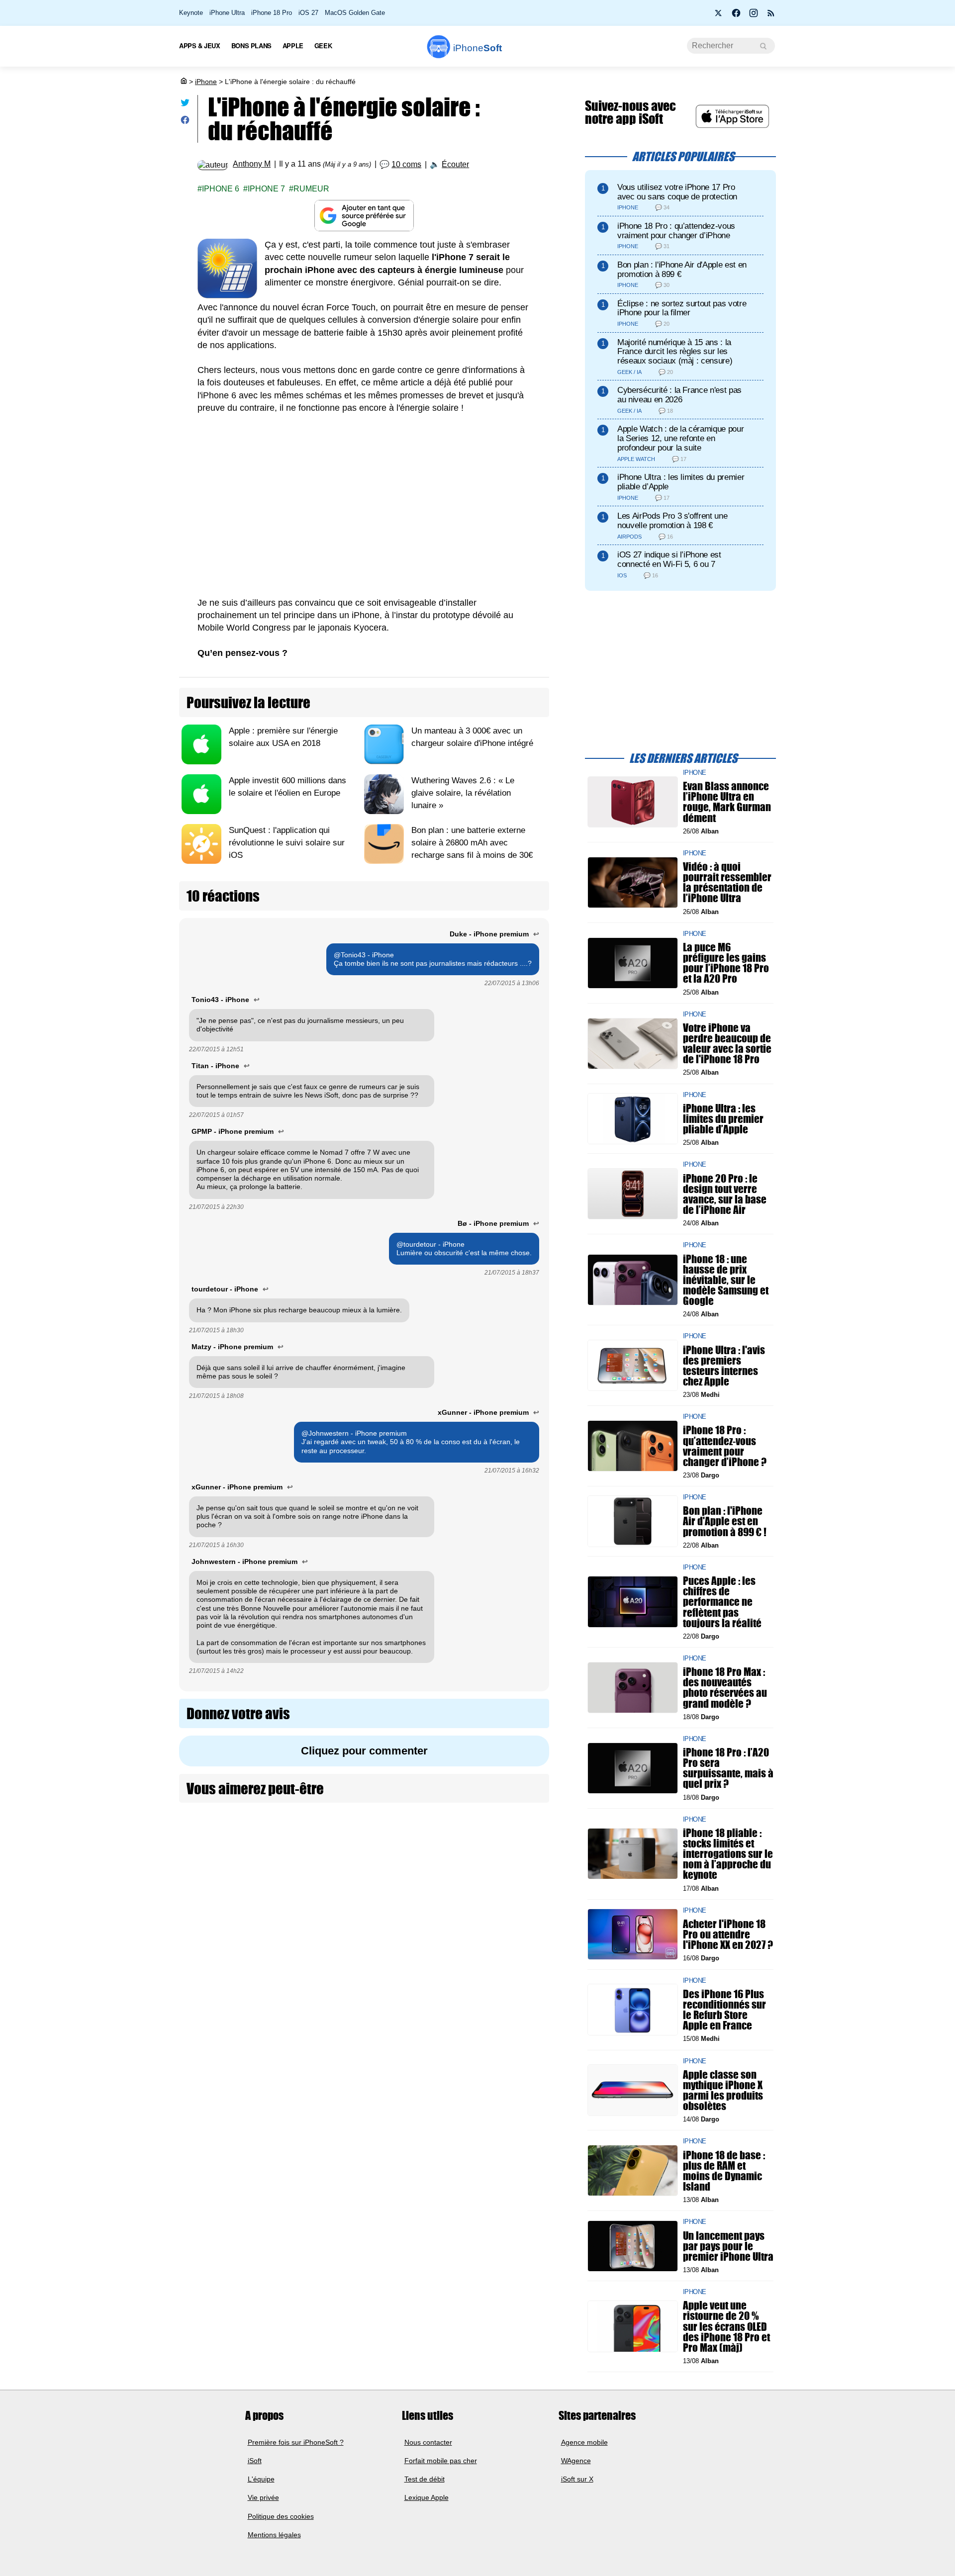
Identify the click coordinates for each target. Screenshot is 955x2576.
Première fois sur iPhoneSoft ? (296, 2442)
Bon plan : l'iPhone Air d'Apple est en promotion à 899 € (682, 270)
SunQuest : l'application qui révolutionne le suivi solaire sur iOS (287, 843)
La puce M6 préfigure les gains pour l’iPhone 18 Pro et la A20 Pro (726, 963)
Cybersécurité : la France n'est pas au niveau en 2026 (679, 395)
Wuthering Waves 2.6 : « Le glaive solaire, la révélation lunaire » (463, 793)
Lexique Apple (427, 2497)
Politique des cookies (281, 2516)
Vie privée (263, 2497)
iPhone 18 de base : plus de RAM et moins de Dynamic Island (724, 2170)
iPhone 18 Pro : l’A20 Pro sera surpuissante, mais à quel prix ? (728, 1768)
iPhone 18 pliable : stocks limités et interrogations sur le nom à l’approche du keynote (728, 1854)
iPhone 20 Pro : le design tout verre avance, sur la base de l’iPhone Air (725, 1194)
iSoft (255, 2461)
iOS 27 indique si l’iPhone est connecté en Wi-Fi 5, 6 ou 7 (669, 559)
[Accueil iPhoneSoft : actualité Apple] (183, 82)
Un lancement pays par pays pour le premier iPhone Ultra (728, 2246)
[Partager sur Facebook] (185, 122)
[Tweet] (185, 105)
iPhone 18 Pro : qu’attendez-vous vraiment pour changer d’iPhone (676, 231)
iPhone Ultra (227, 13)
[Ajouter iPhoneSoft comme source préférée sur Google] (364, 216)
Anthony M (252, 164)
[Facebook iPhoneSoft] (736, 16)
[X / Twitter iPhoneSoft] (719, 16)
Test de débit (425, 2479)
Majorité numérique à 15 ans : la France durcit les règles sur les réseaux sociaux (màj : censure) (675, 352)
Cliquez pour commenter (364, 1751)
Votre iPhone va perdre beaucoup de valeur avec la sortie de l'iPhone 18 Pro (727, 1044)
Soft (477, 48)
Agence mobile (584, 2442)
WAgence (576, 2461)
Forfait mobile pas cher (441, 2461)
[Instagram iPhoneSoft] (754, 16)
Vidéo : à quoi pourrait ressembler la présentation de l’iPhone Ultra (727, 882)
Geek (323, 46)
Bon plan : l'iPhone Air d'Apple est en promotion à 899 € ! (725, 1521)
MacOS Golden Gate (355, 13)
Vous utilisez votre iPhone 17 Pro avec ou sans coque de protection (677, 192)
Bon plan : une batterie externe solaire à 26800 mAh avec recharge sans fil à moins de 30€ (472, 843)
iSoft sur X (577, 2479)
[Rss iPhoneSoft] (771, 16)
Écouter (455, 164)
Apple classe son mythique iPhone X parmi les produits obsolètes (723, 2090)
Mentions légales (274, 2535)
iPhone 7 (266, 189)
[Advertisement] (364, 499)
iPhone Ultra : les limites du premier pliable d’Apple (681, 482)
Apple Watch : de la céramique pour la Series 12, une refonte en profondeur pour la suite (680, 438)
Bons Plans (251, 46)
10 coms (406, 164)
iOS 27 (308, 13)
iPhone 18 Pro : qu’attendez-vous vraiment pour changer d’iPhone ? (725, 1446)
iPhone (206, 82)
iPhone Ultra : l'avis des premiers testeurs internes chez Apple (724, 1365)
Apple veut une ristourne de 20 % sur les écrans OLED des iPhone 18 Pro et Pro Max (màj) (726, 2326)
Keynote (191, 13)
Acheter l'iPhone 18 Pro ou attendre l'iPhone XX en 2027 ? (728, 1934)
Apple (293, 46)
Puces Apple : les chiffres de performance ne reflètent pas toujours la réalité (722, 1602)
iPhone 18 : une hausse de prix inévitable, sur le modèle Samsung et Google (726, 1280)
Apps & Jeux (200, 46)
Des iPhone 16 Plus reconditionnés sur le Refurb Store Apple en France (724, 2009)
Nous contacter (428, 2442)
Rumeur (311, 189)
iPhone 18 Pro (272, 13)
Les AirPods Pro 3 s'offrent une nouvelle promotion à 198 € (672, 521)
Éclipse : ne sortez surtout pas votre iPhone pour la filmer (682, 308)
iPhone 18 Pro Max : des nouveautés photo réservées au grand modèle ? (725, 1688)
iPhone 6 (221, 189)
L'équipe (261, 2479)
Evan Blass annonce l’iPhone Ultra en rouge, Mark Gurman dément (727, 802)
